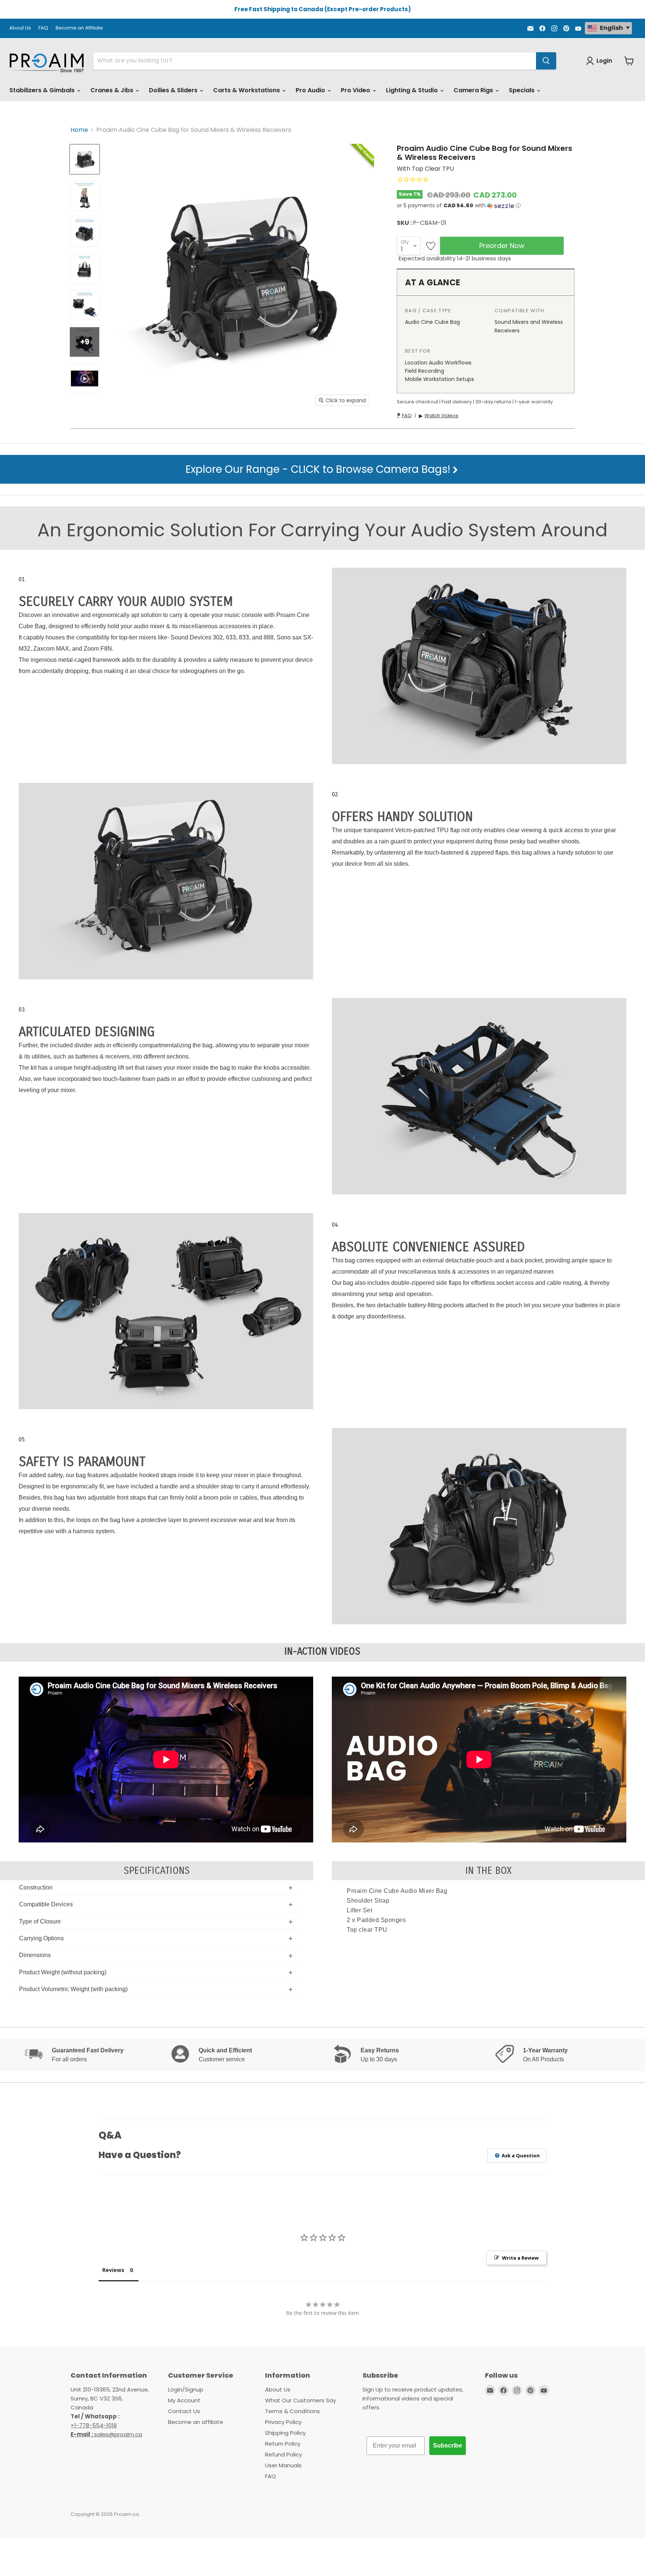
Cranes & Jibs (113, 90)
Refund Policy (283, 2454)
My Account (184, 2400)
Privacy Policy (283, 2422)
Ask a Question (520, 2155)
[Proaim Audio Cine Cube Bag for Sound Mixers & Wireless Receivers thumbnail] (85, 159)
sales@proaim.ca (106, 2434)
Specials (522, 90)
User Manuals (283, 2465)
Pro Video (356, 90)
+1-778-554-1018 (94, 2425)
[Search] (546, 61)
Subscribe (448, 2445)
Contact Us (184, 2411)
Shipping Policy (285, 2433)
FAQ (43, 28)
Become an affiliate (196, 2422)
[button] (486, 206)
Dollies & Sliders (174, 90)
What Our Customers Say (300, 2400)
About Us (20, 28)
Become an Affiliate (79, 28)
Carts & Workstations (247, 90)
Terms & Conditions (292, 2411)
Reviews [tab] (113, 2270)
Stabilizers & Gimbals (43, 90)
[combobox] (315, 61)
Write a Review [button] (520, 2258)
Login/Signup (186, 2389)
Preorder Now (502, 246)
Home (79, 130)
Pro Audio (311, 90)
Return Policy (283, 2444)
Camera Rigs (474, 90)
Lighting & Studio (413, 90)
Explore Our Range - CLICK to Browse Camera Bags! (319, 469)
